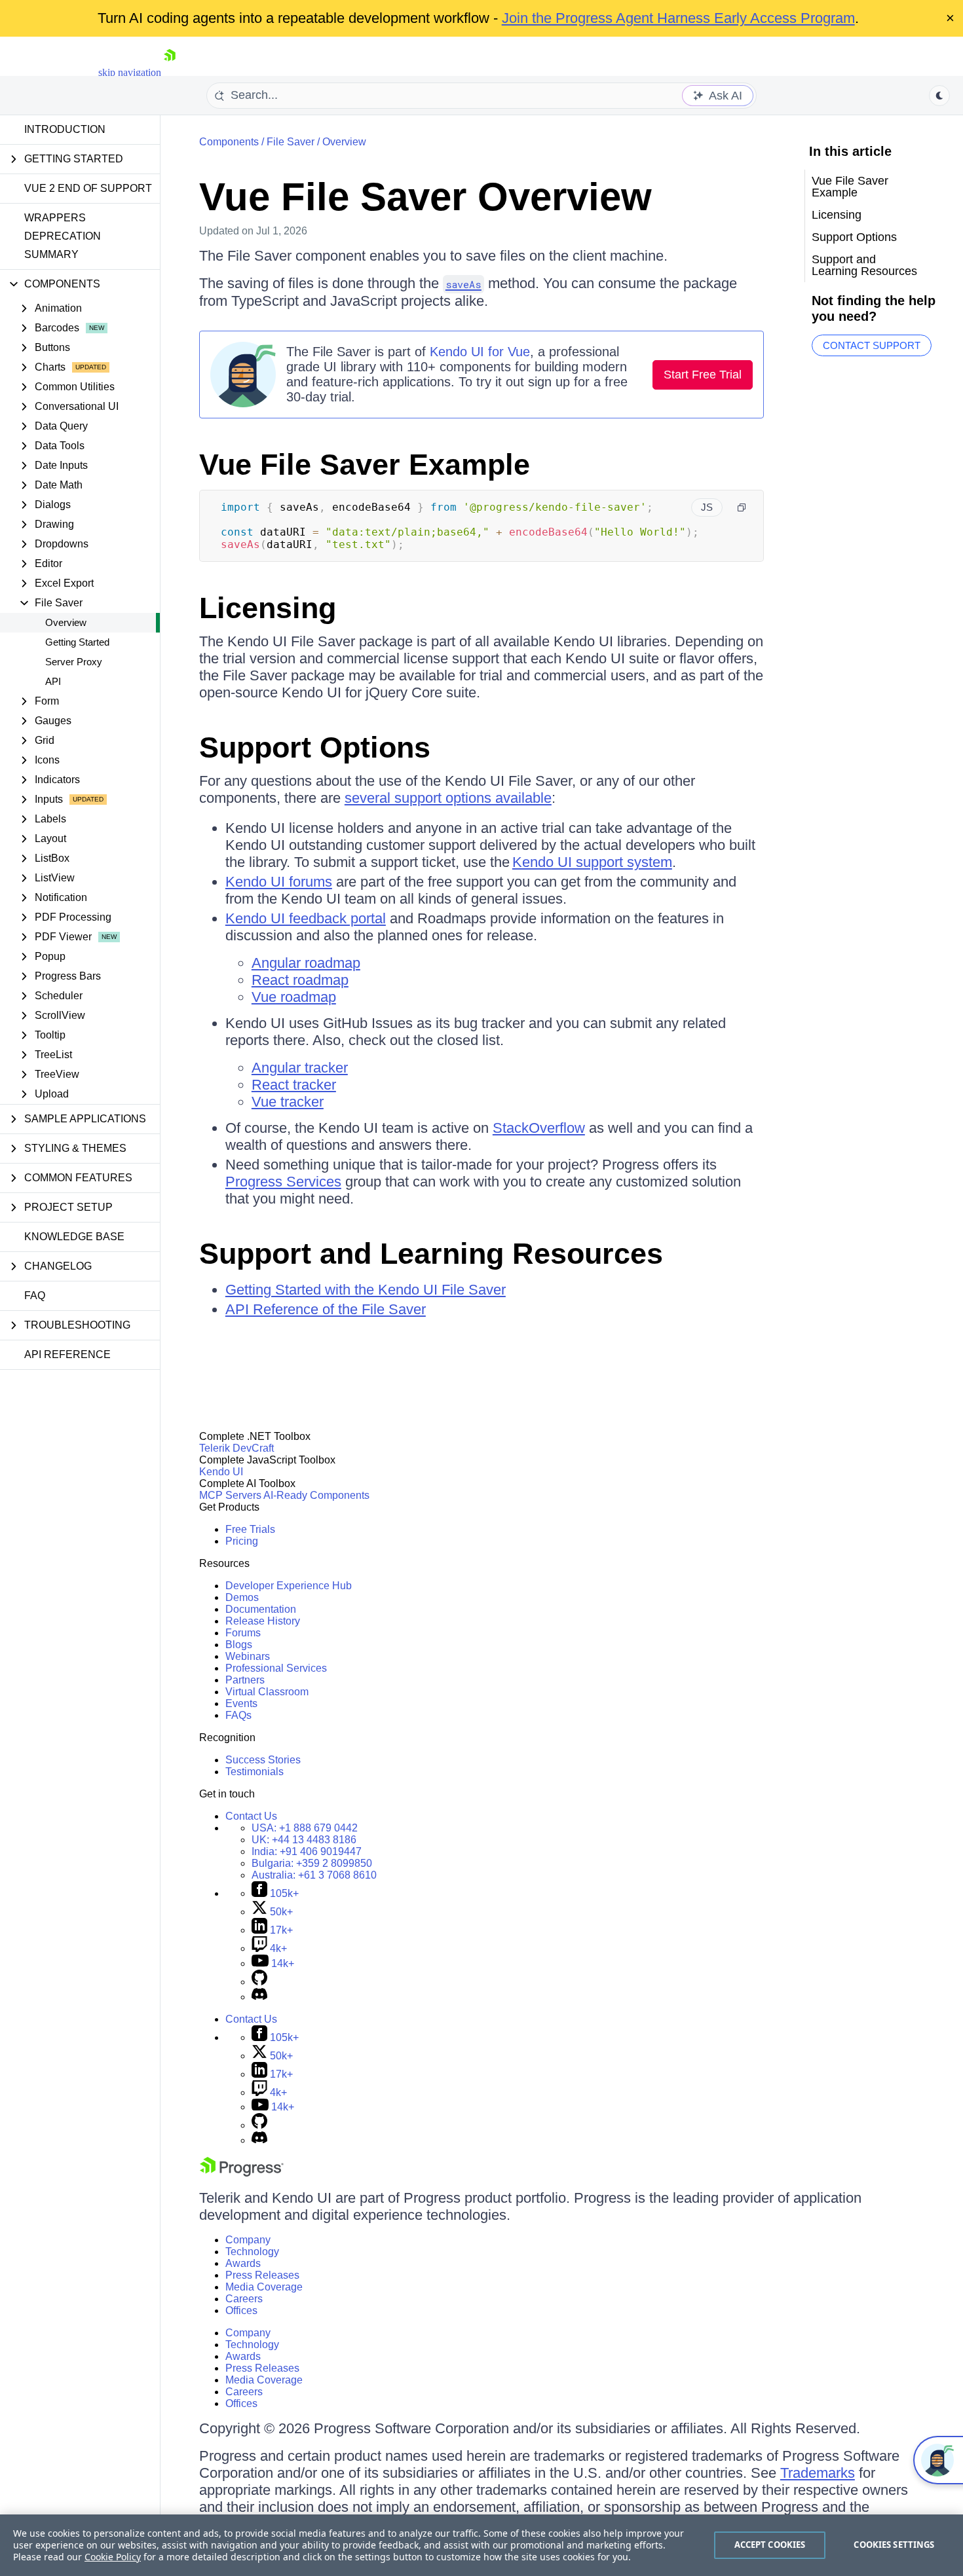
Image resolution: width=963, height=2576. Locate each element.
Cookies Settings (894, 2545)
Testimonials (255, 1772)
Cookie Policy (113, 2557)
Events (241, 1703)
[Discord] (259, 1997)
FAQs (238, 1715)
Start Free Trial (703, 375)
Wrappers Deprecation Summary (63, 236)
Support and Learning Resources (431, 1254)
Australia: (314, 1875)
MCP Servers (230, 1495)
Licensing (268, 608)
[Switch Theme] (939, 96)
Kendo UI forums (279, 882)
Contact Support (872, 345)
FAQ (35, 1296)
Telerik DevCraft (236, 1448)
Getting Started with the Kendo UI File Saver (366, 1290)
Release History (263, 1621)
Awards (243, 2263)
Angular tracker (300, 1068)
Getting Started (77, 642)
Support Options (315, 747)
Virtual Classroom (267, 1692)
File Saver (291, 142)
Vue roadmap (294, 997)
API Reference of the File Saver (326, 1309)
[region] (481, 2545)
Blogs (239, 1645)
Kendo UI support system (592, 862)
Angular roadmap (306, 963)
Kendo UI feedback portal (306, 918)
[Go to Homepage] (170, 72)
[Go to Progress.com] (242, 2173)
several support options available (448, 798)
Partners (245, 1680)
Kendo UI (221, 1472)
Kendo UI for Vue (480, 352)
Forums (243, 1633)
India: (307, 1851)
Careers (244, 2299)
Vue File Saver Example (365, 465)
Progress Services (283, 1182)
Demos (242, 1597)
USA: (305, 1828)
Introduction (65, 129)
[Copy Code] (742, 507)
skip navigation (130, 72)
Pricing (242, 1541)
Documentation (261, 1609)
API (53, 681)
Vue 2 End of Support (88, 188)
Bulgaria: (312, 1863)
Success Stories (263, 1760)
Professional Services (276, 1668)
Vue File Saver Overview (425, 197)
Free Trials (250, 1529)
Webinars (248, 1656)
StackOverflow (539, 1128)
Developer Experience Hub (289, 1586)
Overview (66, 622)
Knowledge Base (74, 1237)
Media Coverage (264, 2287)
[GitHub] (259, 1982)
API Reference (67, 1354)
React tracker (294, 1085)
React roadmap (300, 980)
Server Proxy (74, 662)
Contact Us (251, 1816)
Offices (241, 2310)
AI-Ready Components (316, 1495)
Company (248, 2240)
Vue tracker (288, 1102)
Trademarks (818, 2473)
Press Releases (262, 2275)
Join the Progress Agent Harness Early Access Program (678, 18)
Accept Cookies (770, 2545)
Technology (252, 2252)
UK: (304, 1840)
